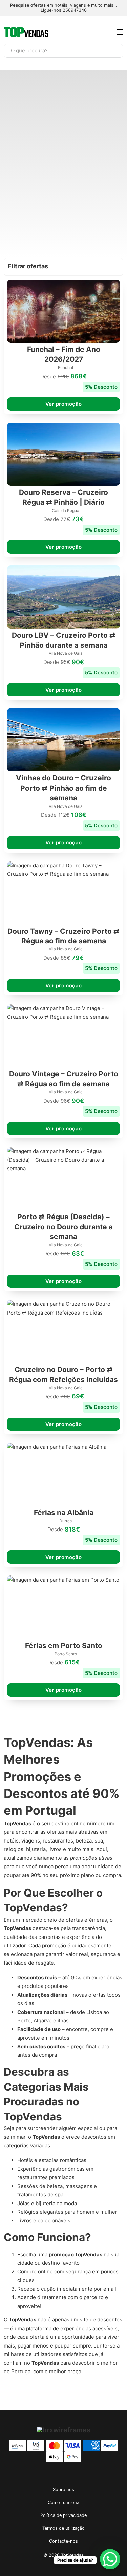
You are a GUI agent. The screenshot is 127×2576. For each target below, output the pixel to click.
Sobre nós (63, 2490)
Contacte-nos (63, 2541)
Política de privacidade (63, 2515)
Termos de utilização (63, 2528)
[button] (63, 267)
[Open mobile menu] (120, 32)
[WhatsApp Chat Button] (110, 2559)
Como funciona (63, 2502)
